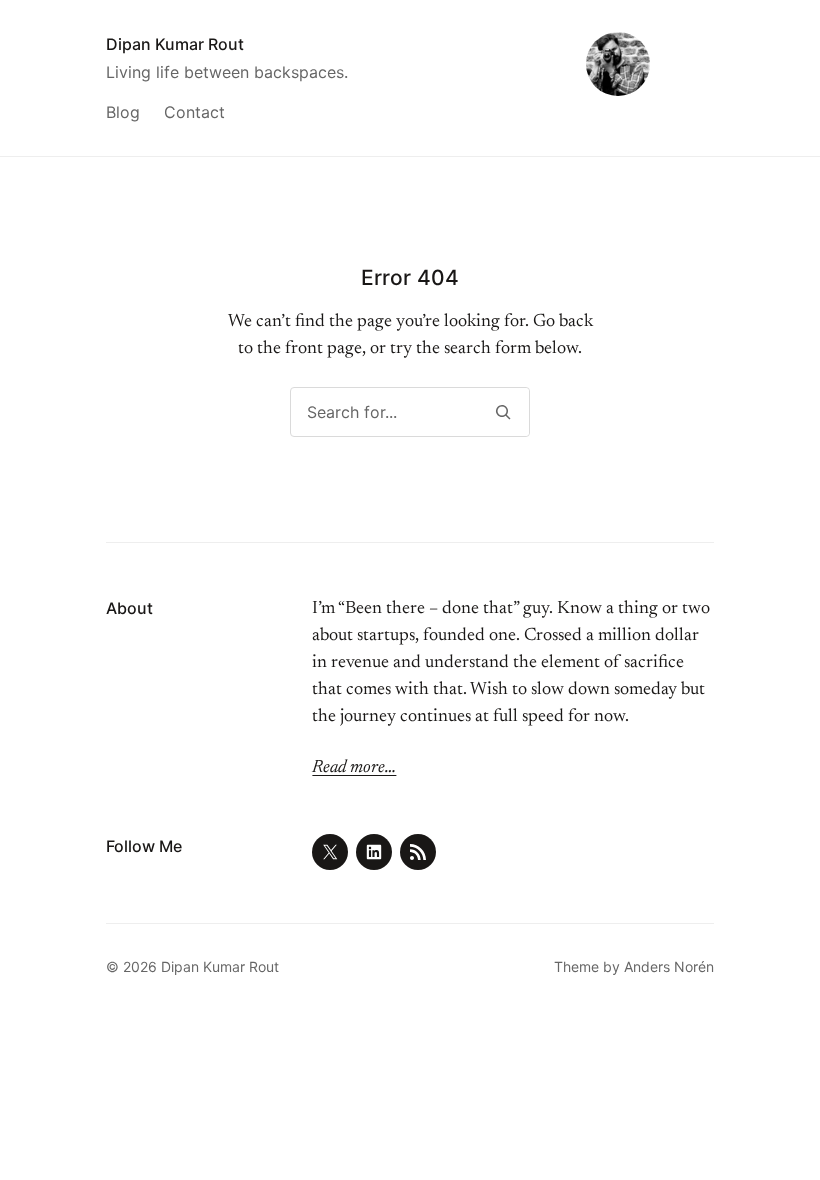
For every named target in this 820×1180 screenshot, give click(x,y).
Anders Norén (669, 966)
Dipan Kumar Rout (175, 44)
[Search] (502, 412)
